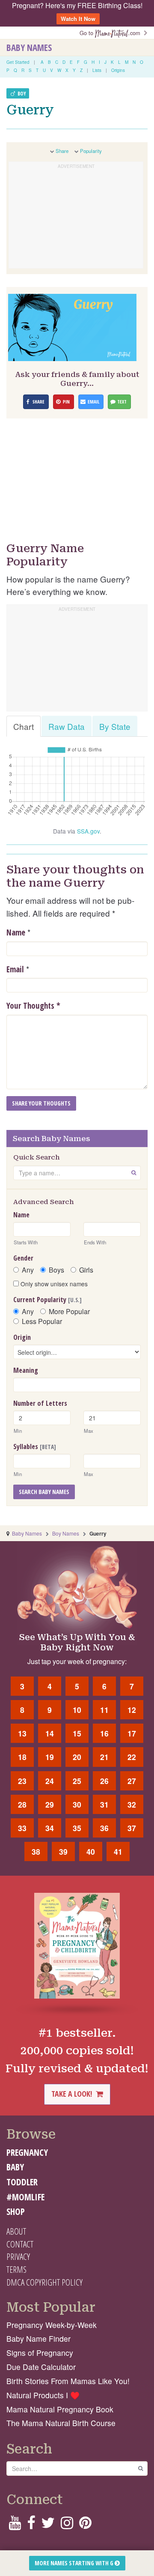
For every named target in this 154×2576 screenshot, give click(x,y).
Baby (15, 2167)
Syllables (35, 1446)
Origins (118, 70)
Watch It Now (78, 19)
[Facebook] (31, 2525)
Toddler (22, 2182)
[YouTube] (15, 2525)
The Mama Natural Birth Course (61, 2423)
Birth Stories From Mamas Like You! (68, 2381)
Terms (16, 2269)
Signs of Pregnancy (40, 2353)
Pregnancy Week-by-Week (52, 2325)
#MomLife (25, 2197)
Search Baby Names (44, 1492)
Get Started (18, 62)
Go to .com (112, 33)
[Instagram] (67, 2525)
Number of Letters (40, 1403)
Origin (22, 1337)
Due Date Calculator (41, 2367)
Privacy (18, 2256)
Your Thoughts (33, 1006)
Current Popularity (47, 1300)
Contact (20, 2244)
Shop (16, 2211)
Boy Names (66, 1533)
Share (62, 151)
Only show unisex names (53, 1284)
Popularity (91, 151)
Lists (97, 70)
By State (115, 726)
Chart (24, 726)
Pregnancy (27, 2152)
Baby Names (29, 48)
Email (15, 969)
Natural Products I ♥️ (43, 2395)
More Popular (69, 1312)
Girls (86, 1270)
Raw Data (67, 726)
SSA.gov (88, 831)
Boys (56, 1270)
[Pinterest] (85, 2525)
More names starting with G (75, 2563)
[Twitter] (48, 2525)
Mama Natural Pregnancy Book (60, 2409)
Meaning (26, 1370)
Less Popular (42, 1321)
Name (16, 932)
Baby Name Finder (38, 2338)
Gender (23, 1258)
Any (28, 1270)
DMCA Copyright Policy (44, 2282)
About (16, 2231)
